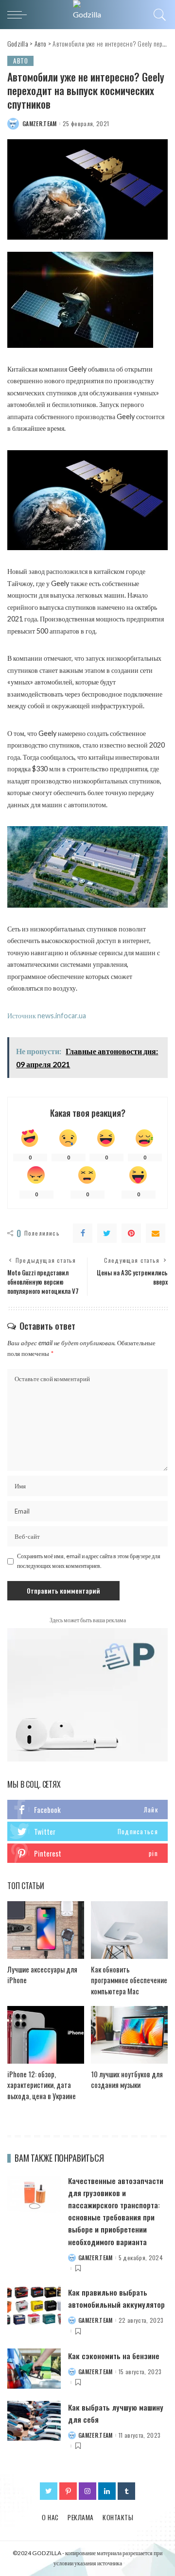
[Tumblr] (126, 2491)
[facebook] (87, 1810)
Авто (20, 61)
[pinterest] (87, 1853)
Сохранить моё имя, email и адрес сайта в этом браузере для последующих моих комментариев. (89, 1561)
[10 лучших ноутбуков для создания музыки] (129, 2035)
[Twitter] (107, 1233)
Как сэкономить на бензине (114, 2356)
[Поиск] (158, 15)
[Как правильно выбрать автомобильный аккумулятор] (34, 2306)
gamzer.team (40, 124)
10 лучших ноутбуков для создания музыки (127, 2079)
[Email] (156, 1233)
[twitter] (87, 1831)
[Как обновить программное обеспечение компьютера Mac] (129, 1930)
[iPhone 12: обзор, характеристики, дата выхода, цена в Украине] (46, 2035)
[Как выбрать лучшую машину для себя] (34, 2421)
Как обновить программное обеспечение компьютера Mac (129, 1980)
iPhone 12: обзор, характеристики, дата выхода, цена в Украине (42, 2085)
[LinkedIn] (107, 2491)
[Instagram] (87, 2491)
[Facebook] (83, 1233)
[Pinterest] (131, 1233)
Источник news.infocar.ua (47, 1016)
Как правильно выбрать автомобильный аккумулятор (116, 2298)
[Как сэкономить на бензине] (34, 2369)
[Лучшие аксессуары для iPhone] (46, 1930)
